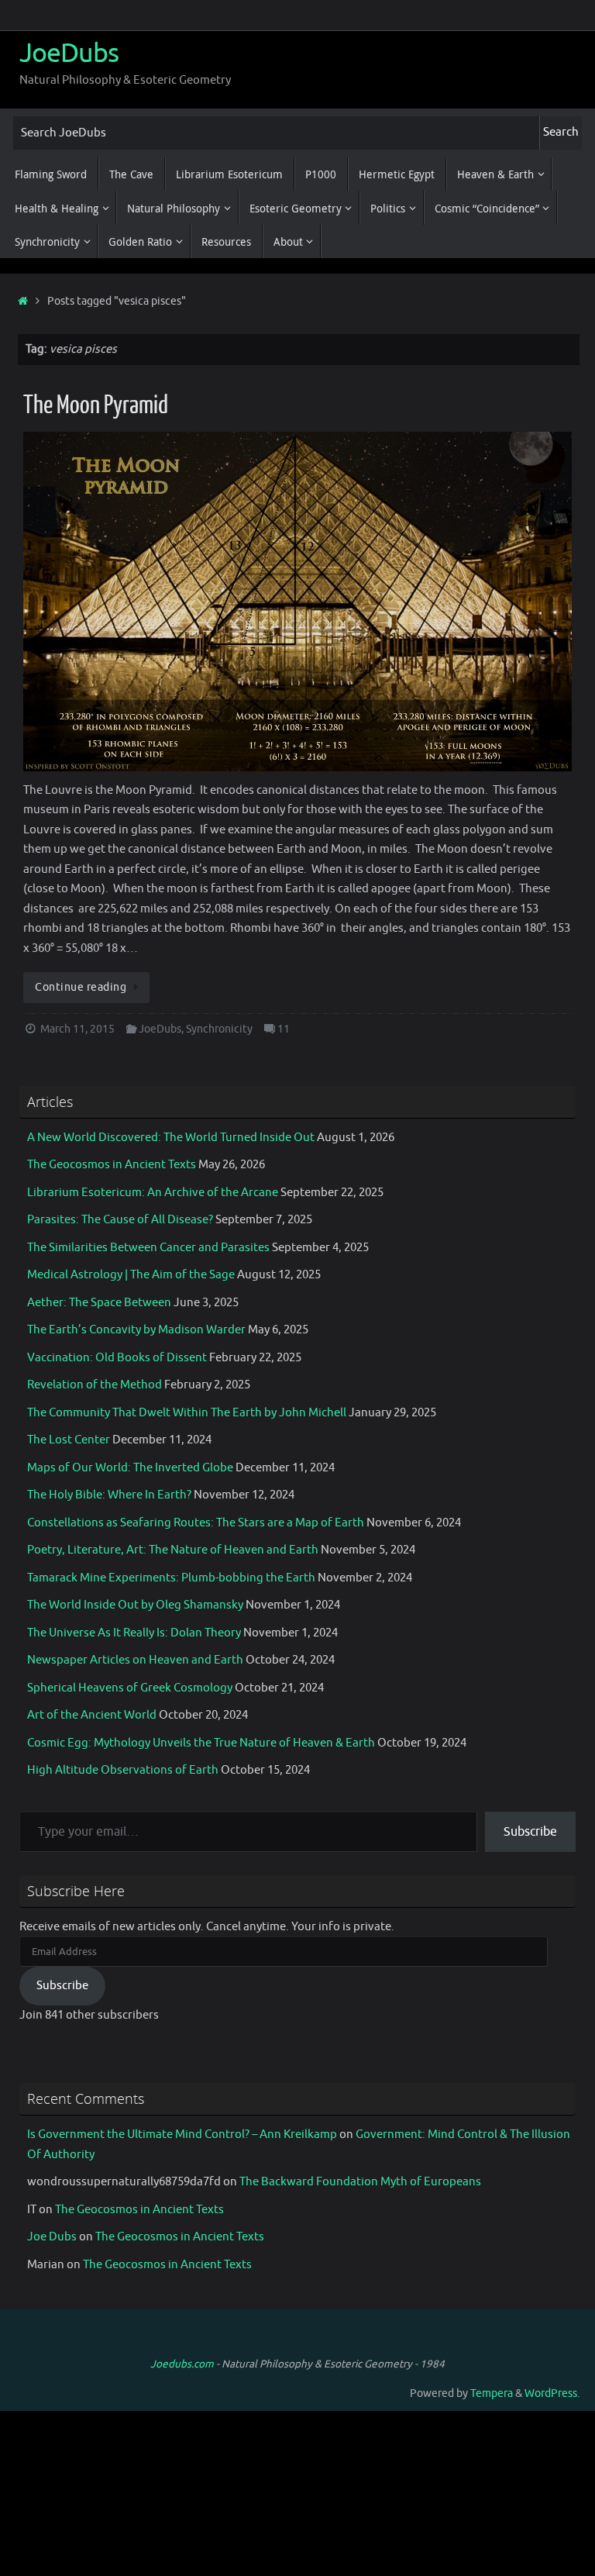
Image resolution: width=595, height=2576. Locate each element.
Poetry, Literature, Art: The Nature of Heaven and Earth (173, 1550)
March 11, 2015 (77, 1029)
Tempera (492, 2393)
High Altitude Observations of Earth (123, 1770)
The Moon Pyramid (96, 405)
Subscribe (530, 1832)
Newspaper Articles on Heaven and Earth (135, 1660)
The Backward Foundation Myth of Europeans (360, 2182)
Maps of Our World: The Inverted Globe (130, 1468)
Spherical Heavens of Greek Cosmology (130, 1688)
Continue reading (81, 987)
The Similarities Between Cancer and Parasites (148, 1248)
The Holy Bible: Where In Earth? (109, 1495)
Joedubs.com (182, 2364)
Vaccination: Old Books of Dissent (117, 1358)
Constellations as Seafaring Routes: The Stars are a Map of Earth (196, 1523)
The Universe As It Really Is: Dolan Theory (134, 1633)
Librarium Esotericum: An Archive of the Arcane (153, 1193)
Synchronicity (219, 1029)
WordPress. (552, 2393)
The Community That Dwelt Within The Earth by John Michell (187, 1413)
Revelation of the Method (95, 1385)
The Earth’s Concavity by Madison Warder (136, 1330)
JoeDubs (69, 53)
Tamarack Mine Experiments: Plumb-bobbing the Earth (171, 1578)
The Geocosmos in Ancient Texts (112, 1165)
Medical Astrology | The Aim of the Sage (131, 1275)
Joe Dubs (52, 2237)
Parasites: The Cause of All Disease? (120, 1220)
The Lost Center (69, 1440)
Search (561, 132)
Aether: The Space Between (99, 1303)
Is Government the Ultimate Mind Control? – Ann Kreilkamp (182, 2135)
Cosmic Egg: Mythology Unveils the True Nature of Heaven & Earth (201, 1743)
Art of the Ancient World (92, 1715)
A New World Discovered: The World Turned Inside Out (171, 1138)
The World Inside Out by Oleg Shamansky (135, 1605)
